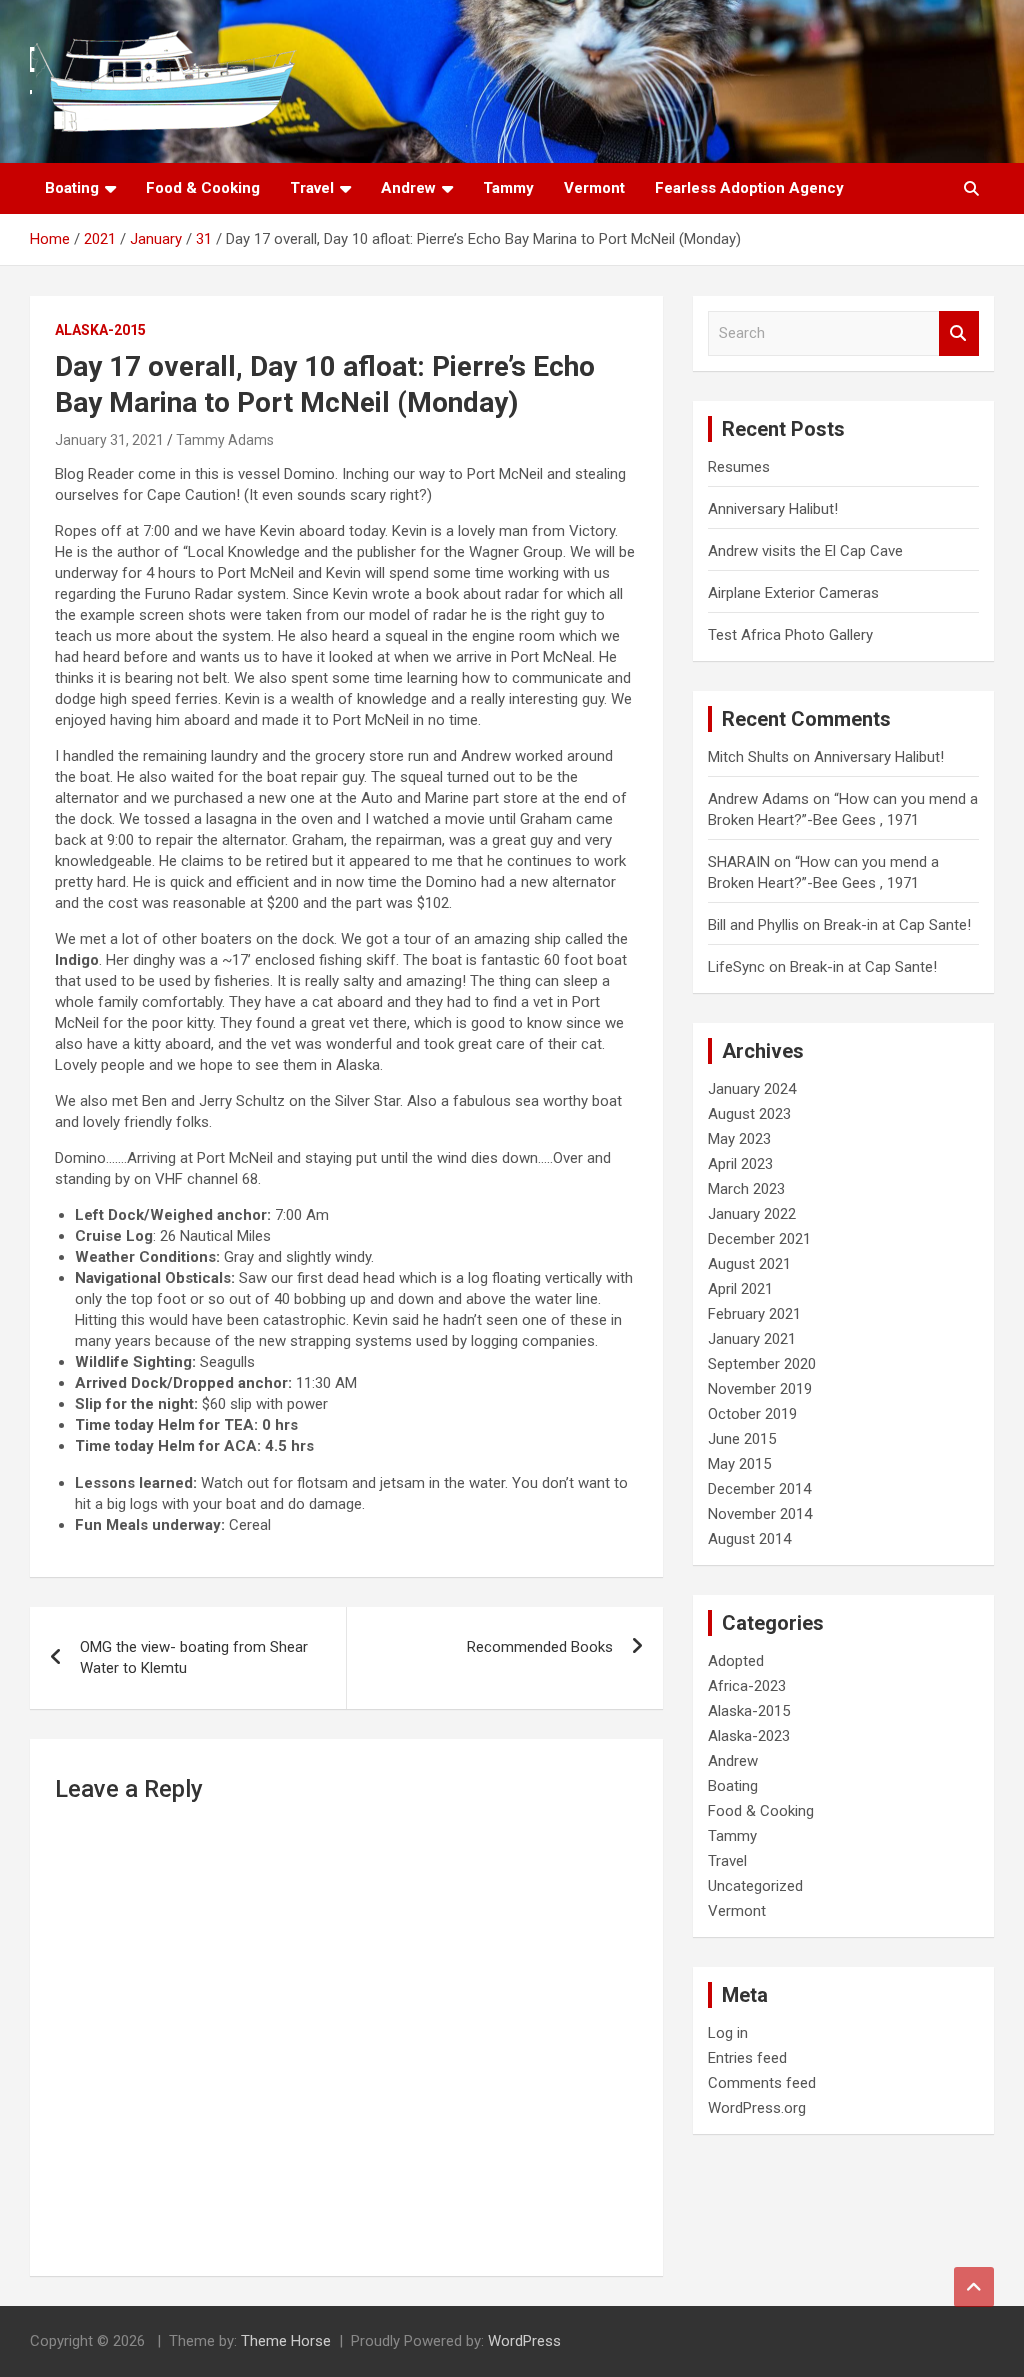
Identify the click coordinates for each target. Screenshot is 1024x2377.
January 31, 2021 (109, 440)
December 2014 (759, 1489)
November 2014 (760, 1514)
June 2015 (742, 1439)
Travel (312, 188)
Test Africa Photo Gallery (790, 635)
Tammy (508, 188)
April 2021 (740, 1289)
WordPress (524, 2341)
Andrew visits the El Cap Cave (805, 551)
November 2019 (760, 1389)
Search (959, 333)
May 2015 (739, 1464)
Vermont (594, 188)
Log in (728, 2033)
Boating (72, 188)
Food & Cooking (203, 188)
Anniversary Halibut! (773, 509)
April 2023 (740, 1164)
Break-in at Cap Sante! (897, 925)
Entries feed (747, 2058)
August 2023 (749, 1114)
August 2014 (749, 1539)
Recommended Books (540, 1647)
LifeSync (736, 967)
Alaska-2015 (100, 330)
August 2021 (749, 1264)
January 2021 (752, 1339)
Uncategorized (755, 1886)
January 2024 (752, 1089)
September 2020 (762, 1364)
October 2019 (752, 1414)
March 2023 (746, 1189)
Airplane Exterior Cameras (793, 593)
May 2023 (739, 1139)
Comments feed (762, 2083)
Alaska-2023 (749, 1736)
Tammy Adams (225, 440)
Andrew (408, 188)
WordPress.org (757, 2108)
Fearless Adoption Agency (749, 188)
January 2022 (752, 1214)
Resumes (739, 467)
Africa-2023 (747, 1686)
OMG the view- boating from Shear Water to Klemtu (194, 1657)
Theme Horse (286, 2341)
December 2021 (759, 1239)
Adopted (736, 1661)
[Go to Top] (974, 2287)
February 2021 (754, 1314)
